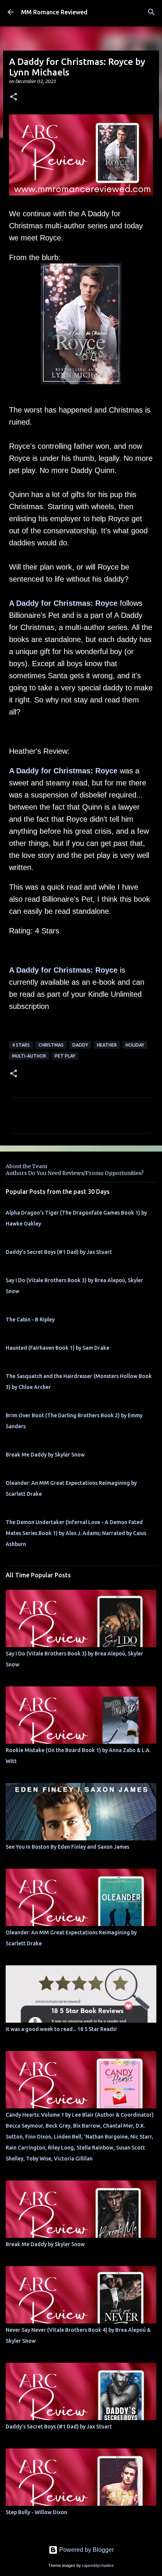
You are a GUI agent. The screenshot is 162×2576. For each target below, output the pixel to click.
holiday (135, 1045)
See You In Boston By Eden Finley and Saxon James (67, 1847)
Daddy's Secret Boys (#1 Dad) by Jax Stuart (59, 1252)
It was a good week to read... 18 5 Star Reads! (61, 2029)
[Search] (151, 12)
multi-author (29, 1056)
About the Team (26, 1166)
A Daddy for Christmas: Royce (63, 603)
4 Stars (21, 1045)
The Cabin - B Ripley (30, 1320)
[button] (14, 97)
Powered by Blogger (86, 2550)
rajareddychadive (98, 2565)
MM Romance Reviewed (54, 12)
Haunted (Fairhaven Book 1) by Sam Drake (57, 1348)
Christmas (51, 1045)
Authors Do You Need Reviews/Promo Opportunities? (75, 1173)
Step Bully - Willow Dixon (36, 2512)
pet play (65, 1056)
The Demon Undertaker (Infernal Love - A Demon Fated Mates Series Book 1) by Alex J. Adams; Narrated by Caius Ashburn (76, 1533)
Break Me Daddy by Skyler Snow (45, 1455)
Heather (107, 1045)
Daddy (80, 1045)
